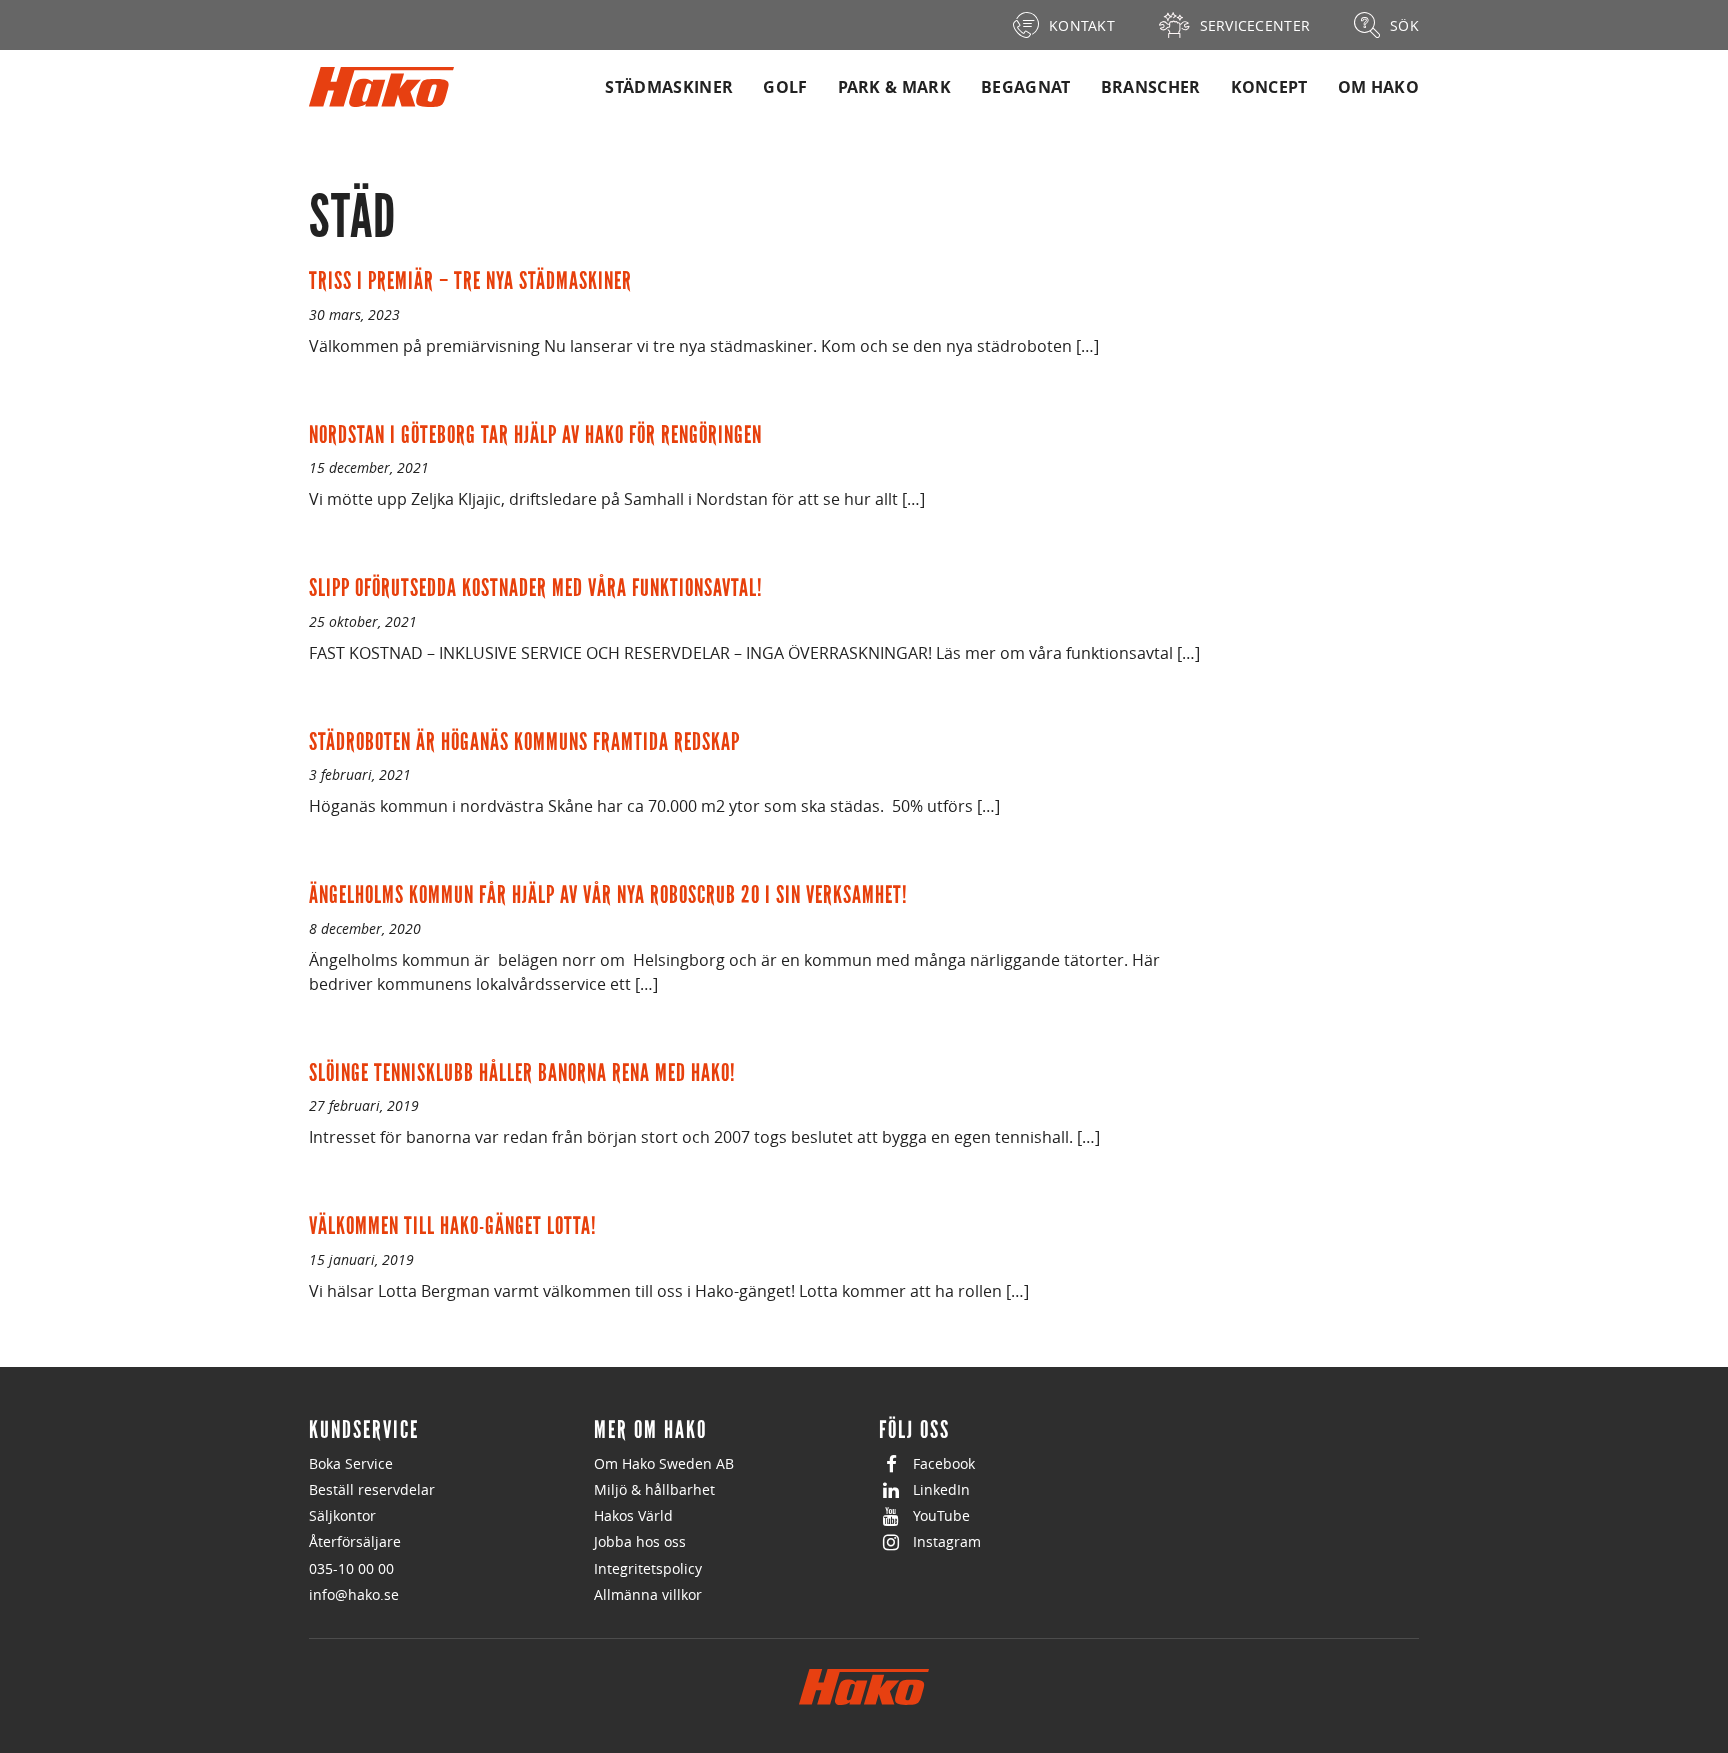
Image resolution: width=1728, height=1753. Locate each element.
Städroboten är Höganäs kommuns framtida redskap (524, 741)
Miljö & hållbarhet (654, 1489)
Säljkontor (342, 1515)
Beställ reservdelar (372, 1489)
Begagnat (1026, 87)
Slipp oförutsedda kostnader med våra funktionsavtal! (536, 587)
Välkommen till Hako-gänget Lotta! (453, 1225)
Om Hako (1378, 87)
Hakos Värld (633, 1515)
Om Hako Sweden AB (664, 1463)
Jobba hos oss (640, 1541)
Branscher (1151, 87)
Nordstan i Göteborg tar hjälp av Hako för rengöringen (535, 434)
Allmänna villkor (648, 1594)
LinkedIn (941, 1489)
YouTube (941, 1515)
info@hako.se (354, 1594)
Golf (785, 87)
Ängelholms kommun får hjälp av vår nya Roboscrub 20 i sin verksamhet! (608, 894)
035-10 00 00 (351, 1568)
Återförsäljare (355, 1541)
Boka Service (351, 1463)
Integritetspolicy (648, 1568)
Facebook (944, 1463)
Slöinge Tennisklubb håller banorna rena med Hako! (522, 1072)
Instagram (947, 1541)
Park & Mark (895, 87)
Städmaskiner (669, 87)
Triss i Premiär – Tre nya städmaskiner (470, 280)
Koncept (1269, 87)
